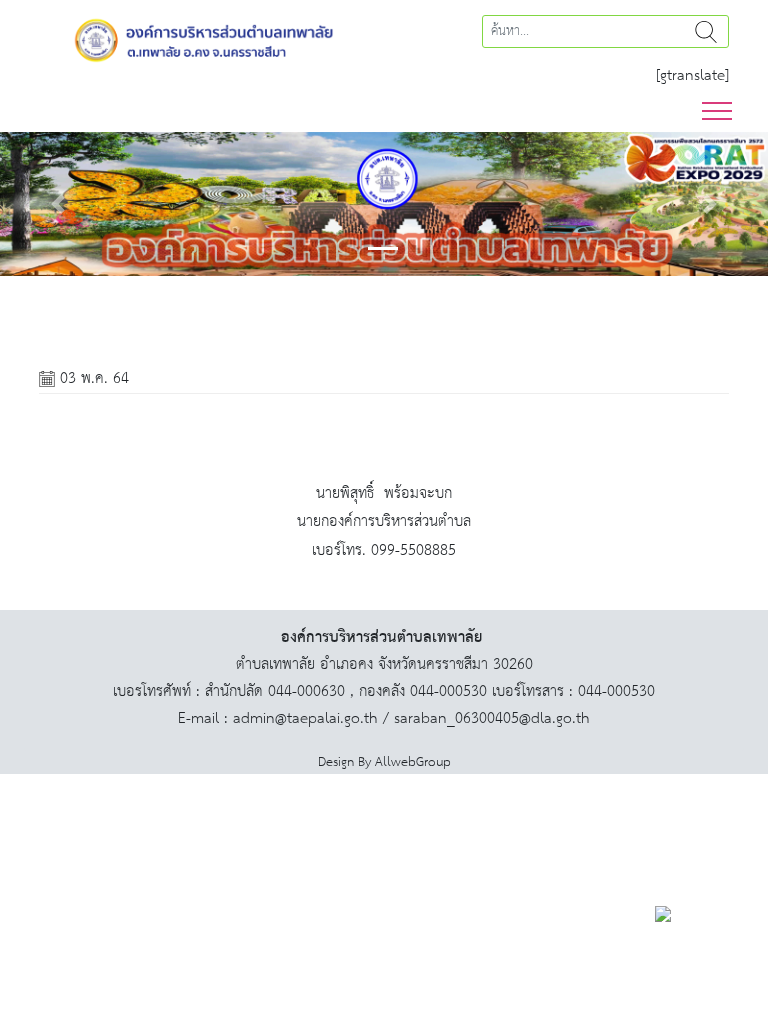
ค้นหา (706, 31)
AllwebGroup (413, 762)
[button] (57, 204)
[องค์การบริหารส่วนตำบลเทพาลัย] (204, 38)
